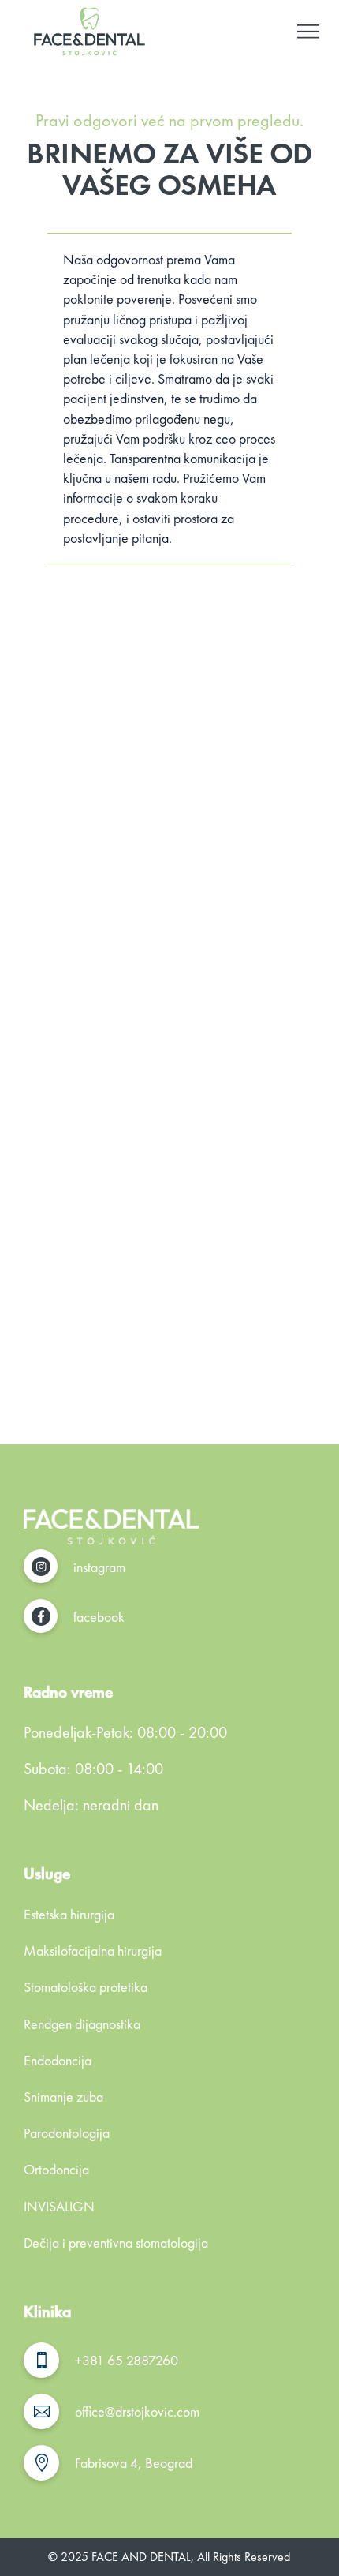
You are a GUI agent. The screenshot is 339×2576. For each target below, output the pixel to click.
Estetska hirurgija (69, 1914)
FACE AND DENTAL (141, 2557)
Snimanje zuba (63, 2097)
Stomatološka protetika (86, 1987)
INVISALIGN (59, 2206)
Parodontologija (67, 2133)
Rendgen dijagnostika (82, 2024)
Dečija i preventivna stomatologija (116, 2243)
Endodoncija (58, 2060)
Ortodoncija (56, 2169)
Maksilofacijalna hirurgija (93, 1951)
